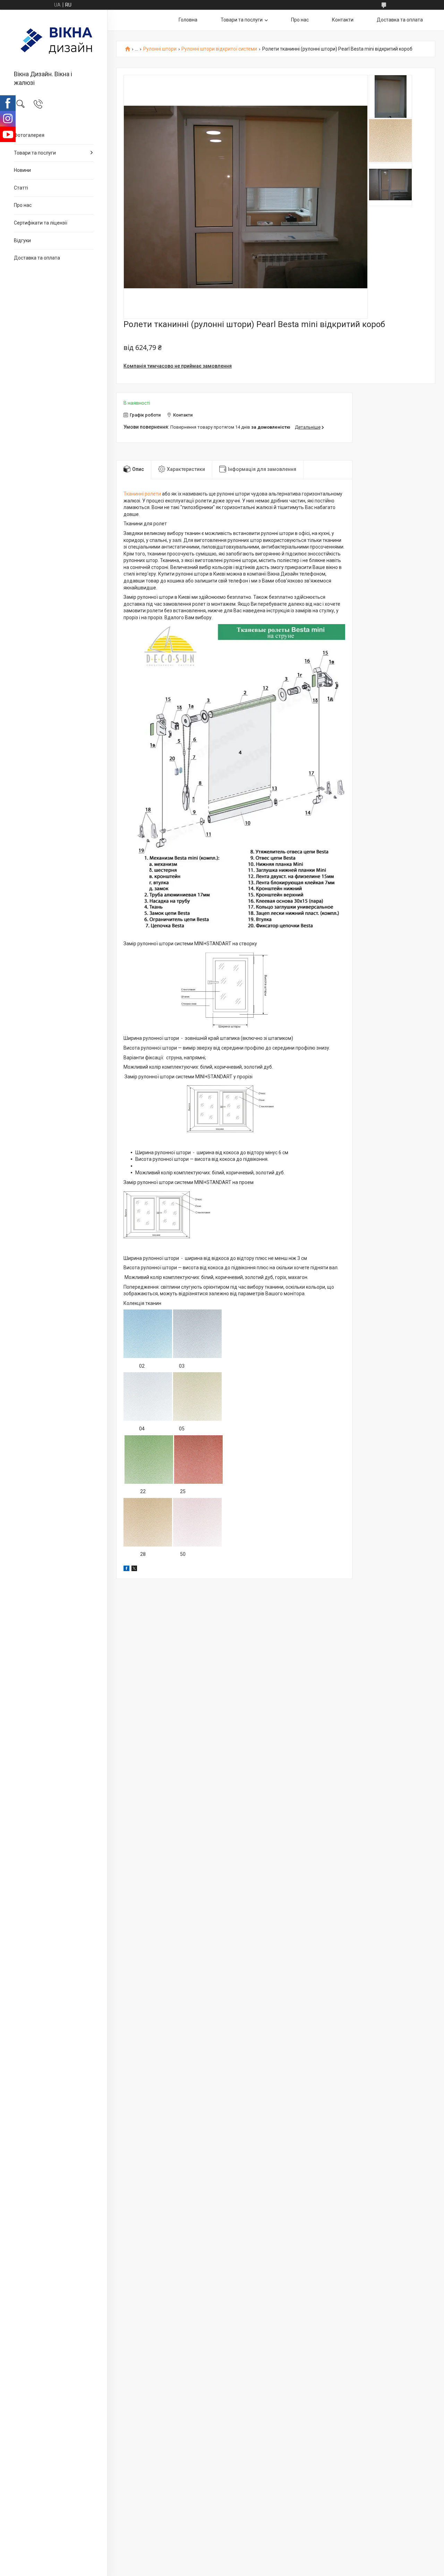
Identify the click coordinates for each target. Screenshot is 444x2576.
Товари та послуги (35, 153)
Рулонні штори (160, 49)
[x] (134, 1569)
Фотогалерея (29, 135)
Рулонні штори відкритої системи (219, 49)
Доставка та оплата (37, 258)
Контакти (343, 20)
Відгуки (22, 240)
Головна (188, 20)
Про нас (23, 205)
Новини (22, 170)
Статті (21, 188)
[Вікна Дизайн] (54, 41)
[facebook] (126, 1569)
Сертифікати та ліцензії (41, 223)
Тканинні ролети (142, 494)
